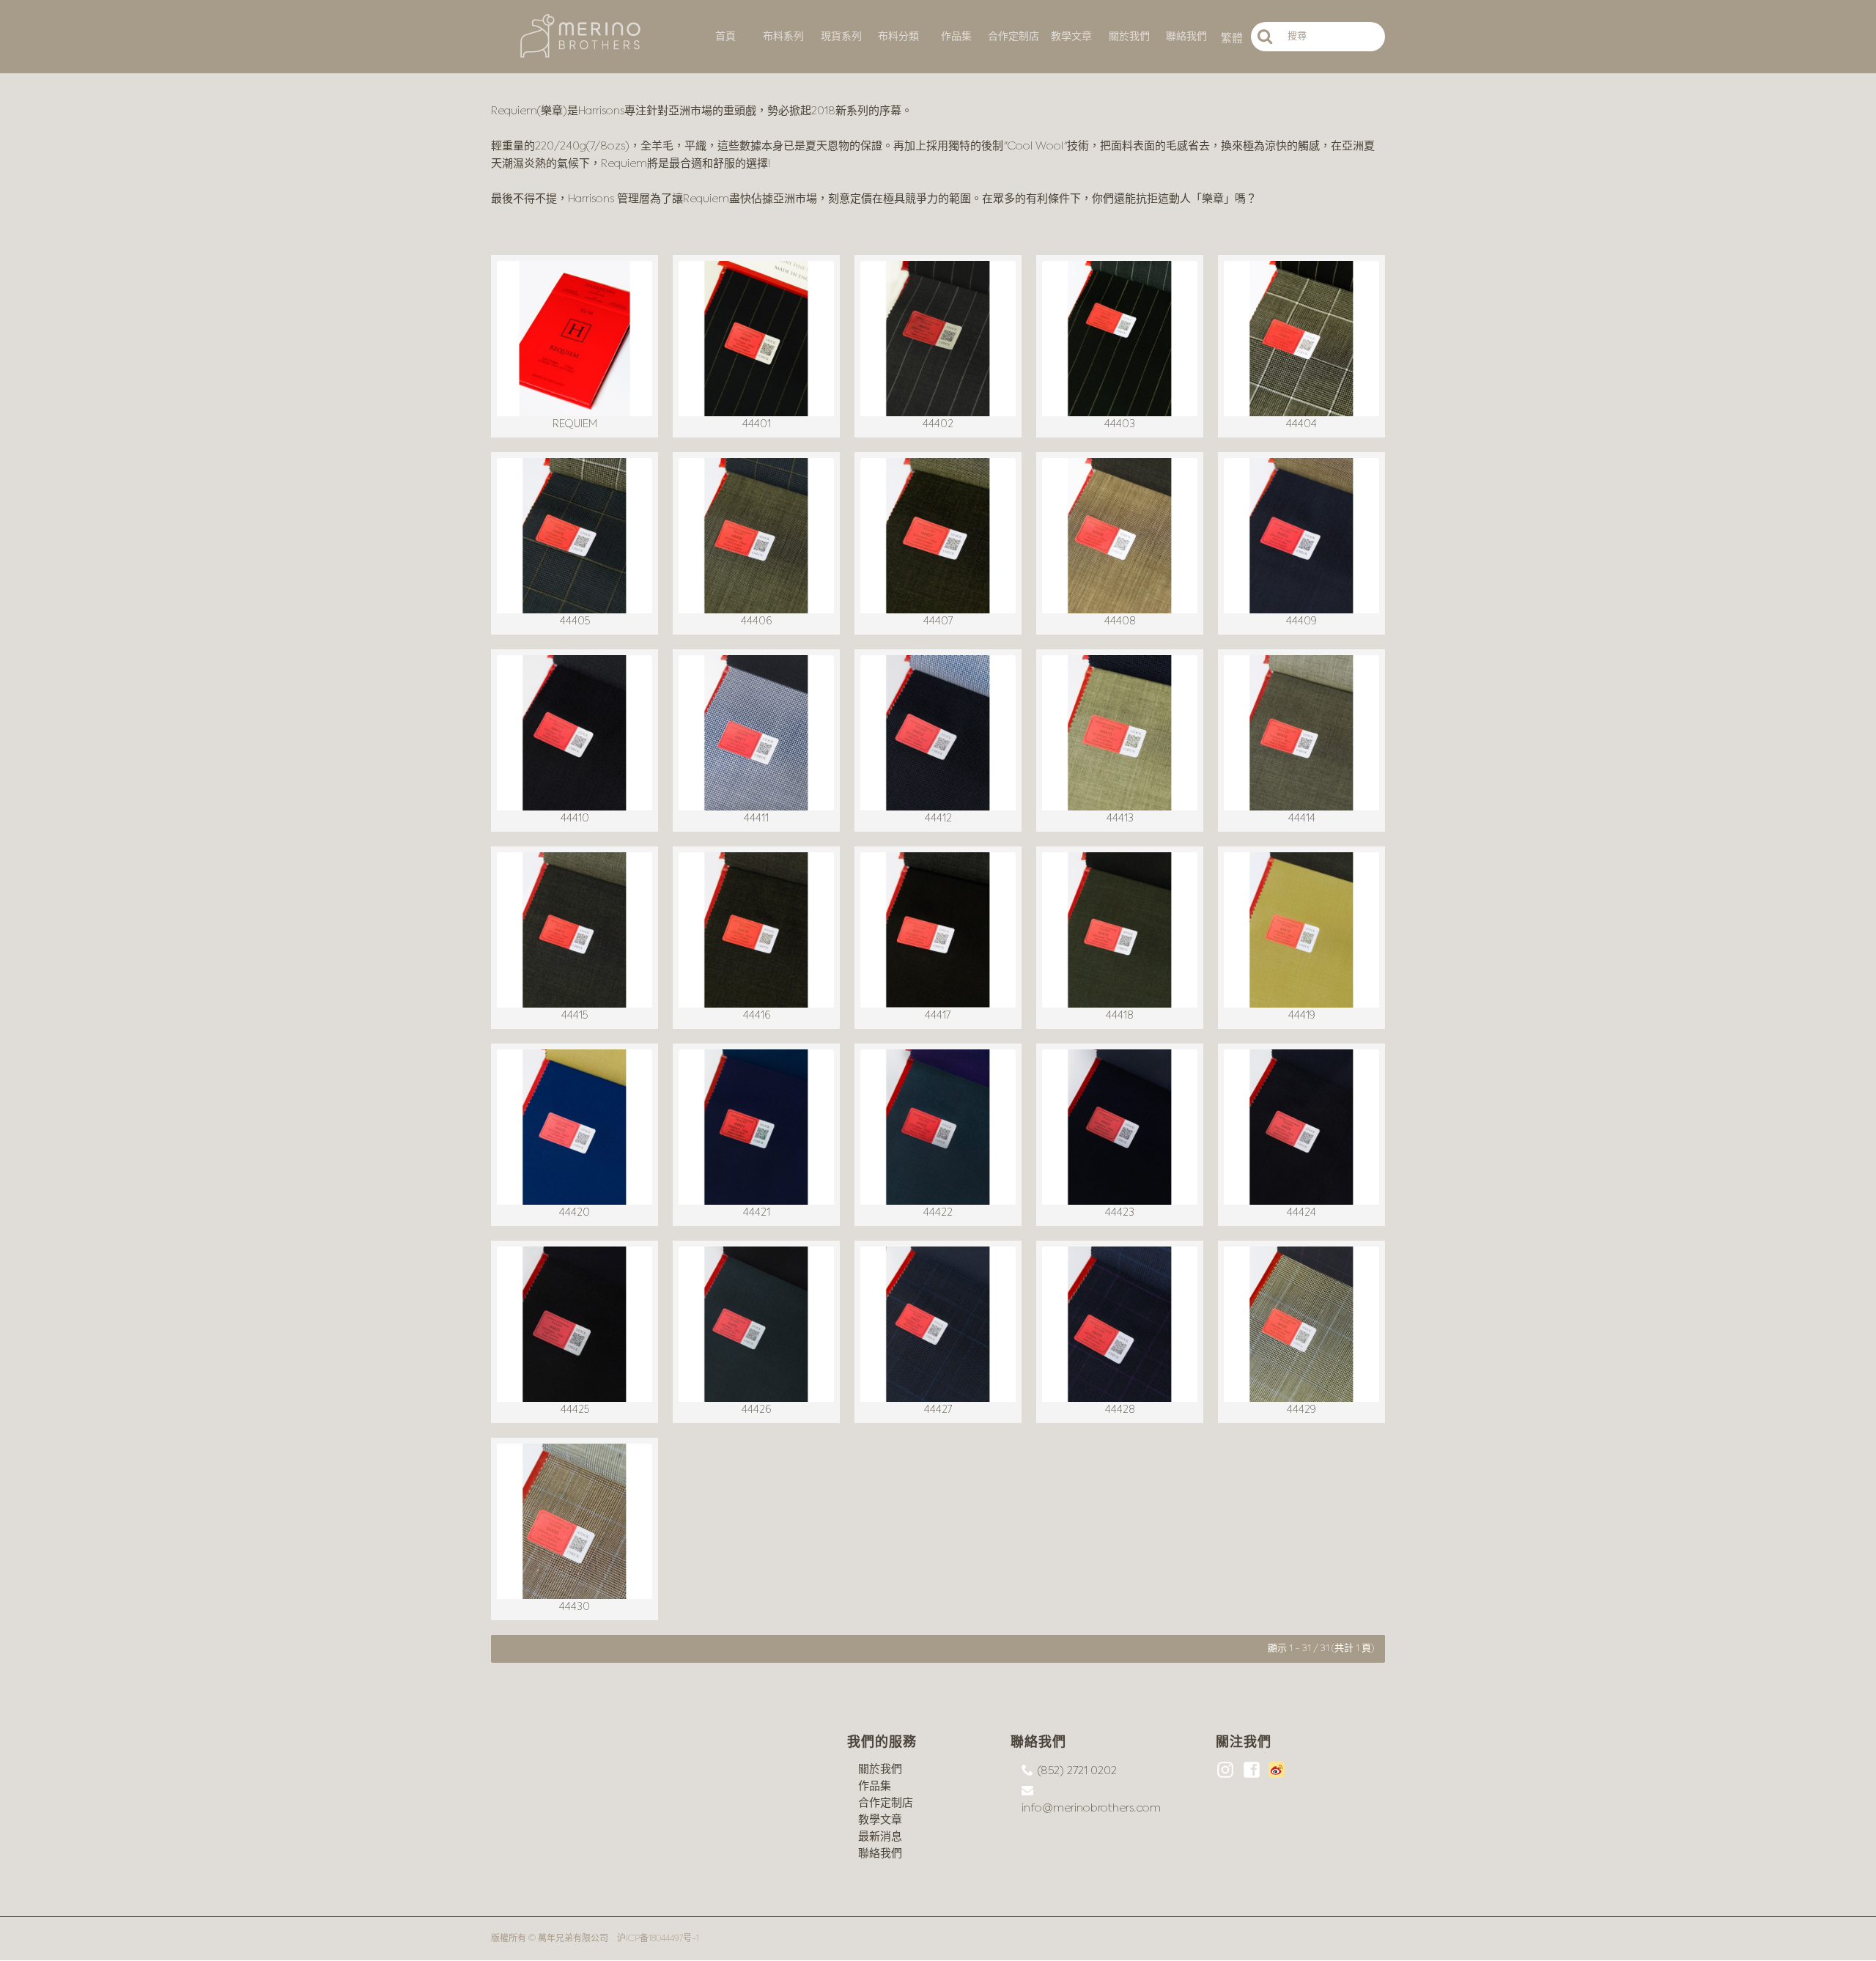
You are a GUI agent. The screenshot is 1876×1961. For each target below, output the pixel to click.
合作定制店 (886, 1803)
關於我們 (880, 1769)
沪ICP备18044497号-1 (658, 1939)
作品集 (875, 1786)
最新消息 (880, 1837)
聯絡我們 (880, 1854)
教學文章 (880, 1820)
